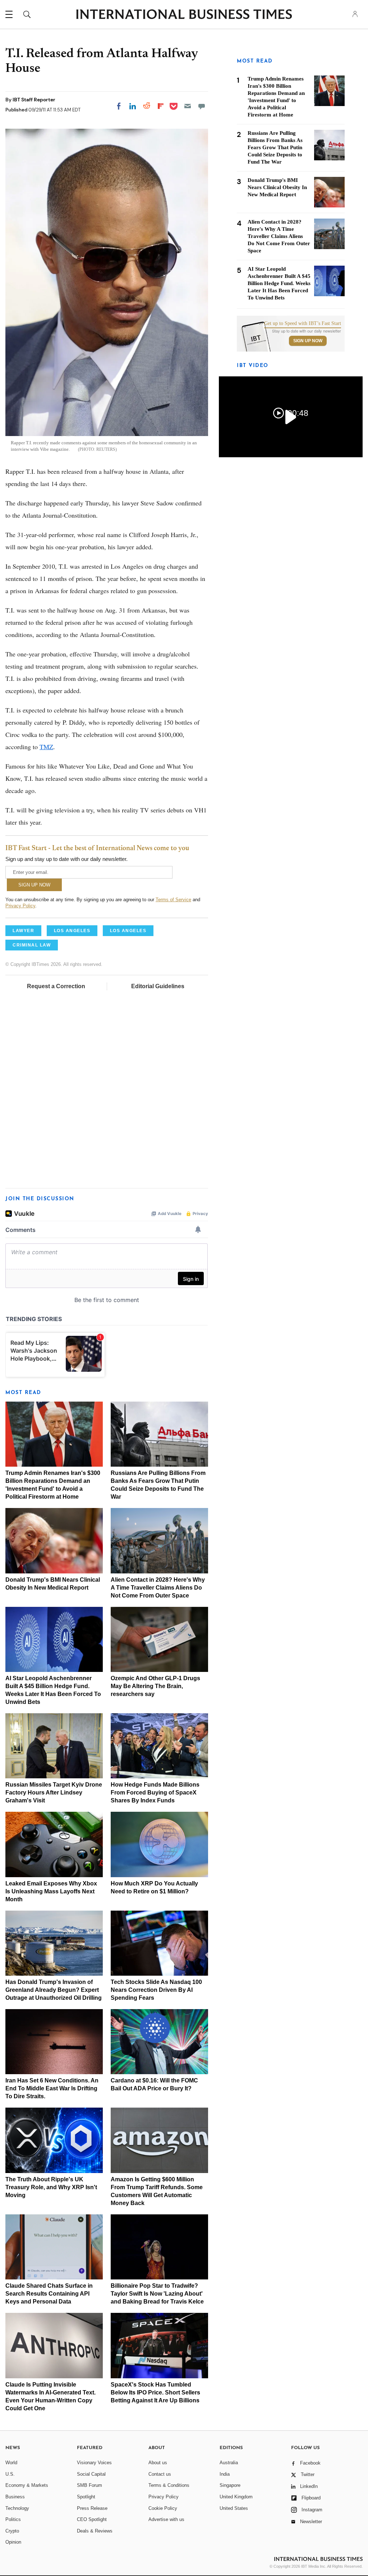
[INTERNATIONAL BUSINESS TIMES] (184, 15)
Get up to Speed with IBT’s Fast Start (303, 324)
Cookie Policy (163, 2508)
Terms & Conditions (169, 2485)
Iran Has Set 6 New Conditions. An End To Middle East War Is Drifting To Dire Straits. (52, 2088)
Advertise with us (166, 2519)
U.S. (10, 2474)
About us (158, 2463)
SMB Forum (89, 2485)
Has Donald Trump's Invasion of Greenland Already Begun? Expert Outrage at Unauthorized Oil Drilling (54, 1990)
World (11, 2463)
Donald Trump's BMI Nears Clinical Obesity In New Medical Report (277, 187)
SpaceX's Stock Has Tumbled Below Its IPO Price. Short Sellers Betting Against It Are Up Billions (155, 2392)
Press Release (92, 2508)
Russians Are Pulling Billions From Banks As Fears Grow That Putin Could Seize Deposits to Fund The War (275, 147)
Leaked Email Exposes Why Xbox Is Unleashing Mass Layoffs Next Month (51, 1891)
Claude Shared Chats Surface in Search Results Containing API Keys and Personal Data (49, 2294)
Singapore (230, 2485)
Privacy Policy (20, 906)
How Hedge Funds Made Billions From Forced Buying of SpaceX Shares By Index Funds (155, 1793)
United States (234, 2508)
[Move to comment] (202, 106)
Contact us (160, 2474)
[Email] (188, 106)
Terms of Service (173, 900)
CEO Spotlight (92, 2519)
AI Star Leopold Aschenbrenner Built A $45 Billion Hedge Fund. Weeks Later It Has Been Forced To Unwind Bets (279, 283)
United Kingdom (236, 2497)
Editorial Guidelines (158, 986)
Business (15, 2497)
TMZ (46, 747)
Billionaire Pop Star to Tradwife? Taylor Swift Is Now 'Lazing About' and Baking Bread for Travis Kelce (157, 2294)
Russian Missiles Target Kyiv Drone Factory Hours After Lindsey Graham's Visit (54, 1793)
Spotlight (86, 2497)
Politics (13, 2519)
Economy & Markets (27, 2485)
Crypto (12, 2531)
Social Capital (91, 2474)
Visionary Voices (94, 2463)
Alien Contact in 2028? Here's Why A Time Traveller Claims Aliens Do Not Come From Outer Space (158, 1588)
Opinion (13, 2542)
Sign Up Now (308, 341)
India (225, 2474)
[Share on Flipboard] (161, 106)
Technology (17, 2508)
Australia (229, 2463)
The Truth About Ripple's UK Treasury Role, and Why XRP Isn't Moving (51, 2187)
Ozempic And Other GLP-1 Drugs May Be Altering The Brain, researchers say (155, 1686)
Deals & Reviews (95, 2531)
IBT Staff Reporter (34, 100)
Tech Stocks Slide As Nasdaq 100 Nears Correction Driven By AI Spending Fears (156, 1990)
